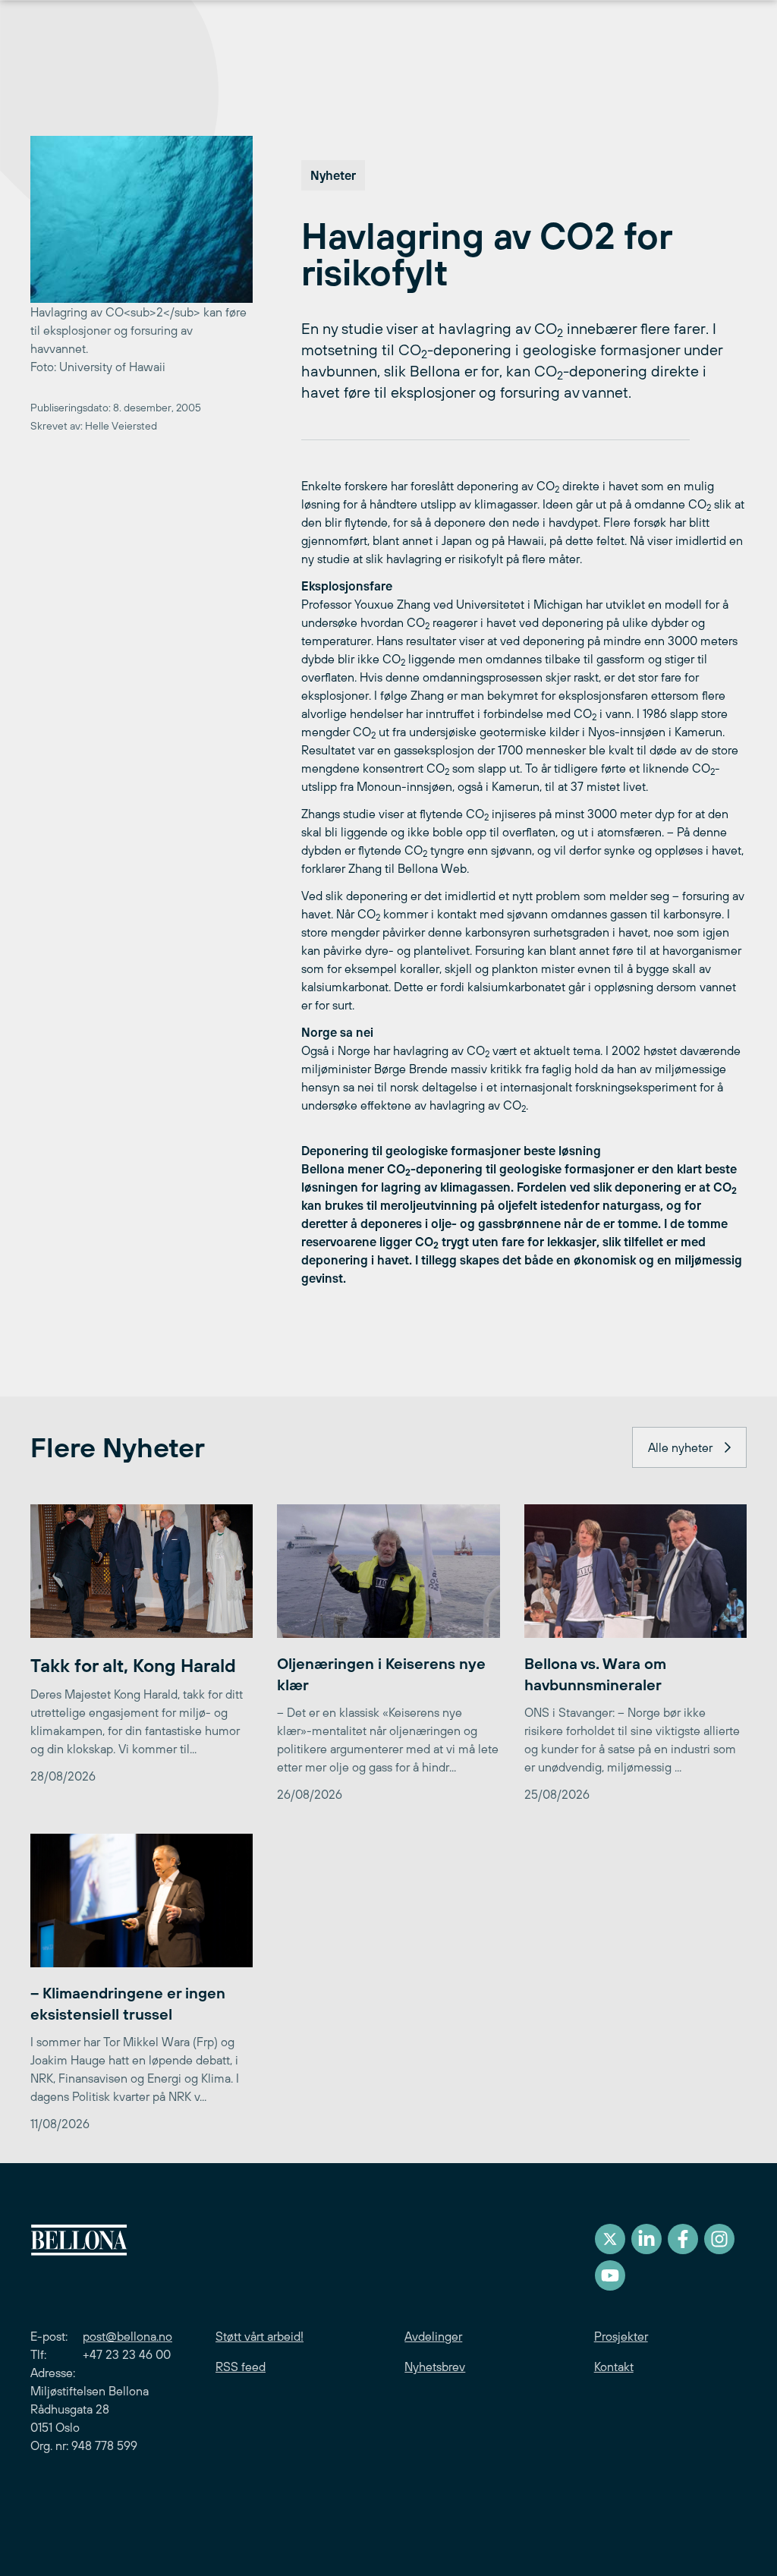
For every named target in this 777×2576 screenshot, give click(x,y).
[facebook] (683, 2239)
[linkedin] (646, 2239)
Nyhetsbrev (435, 2367)
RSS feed (241, 2367)
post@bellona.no (127, 2336)
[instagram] (719, 2239)
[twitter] (610, 2239)
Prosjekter (621, 2336)
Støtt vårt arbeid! (260, 2336)
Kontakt (614, 2367)
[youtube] (610, 2275)
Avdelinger (433, 2336)
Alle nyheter (680, 1447)
